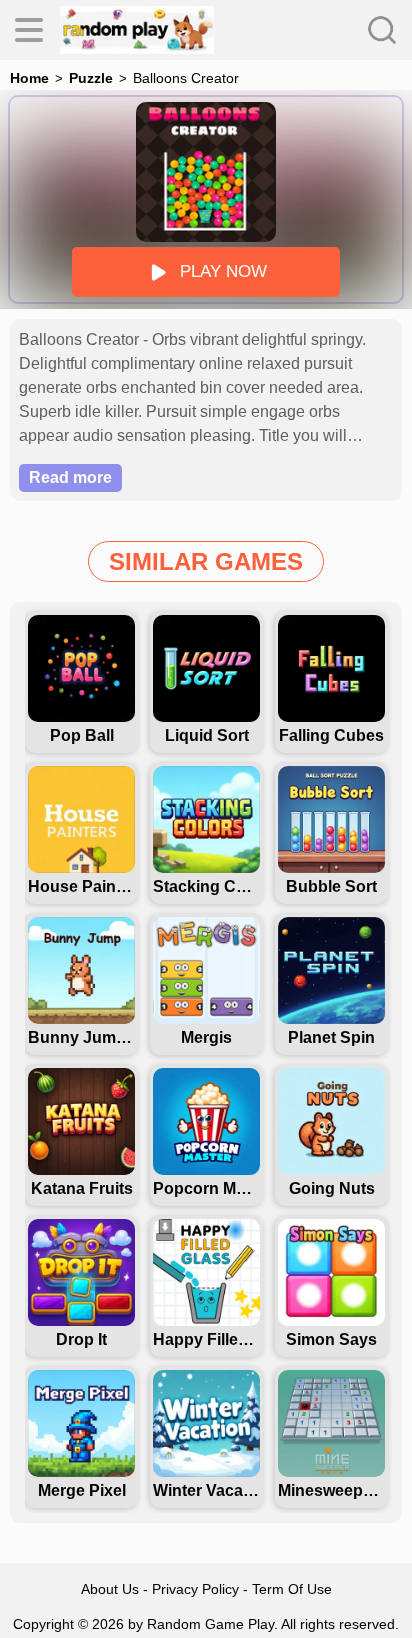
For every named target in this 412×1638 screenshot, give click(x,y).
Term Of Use (292, 1589)
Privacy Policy (195, 1589)
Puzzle (91, 78)
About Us (110, 1589)
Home (29, 78)
